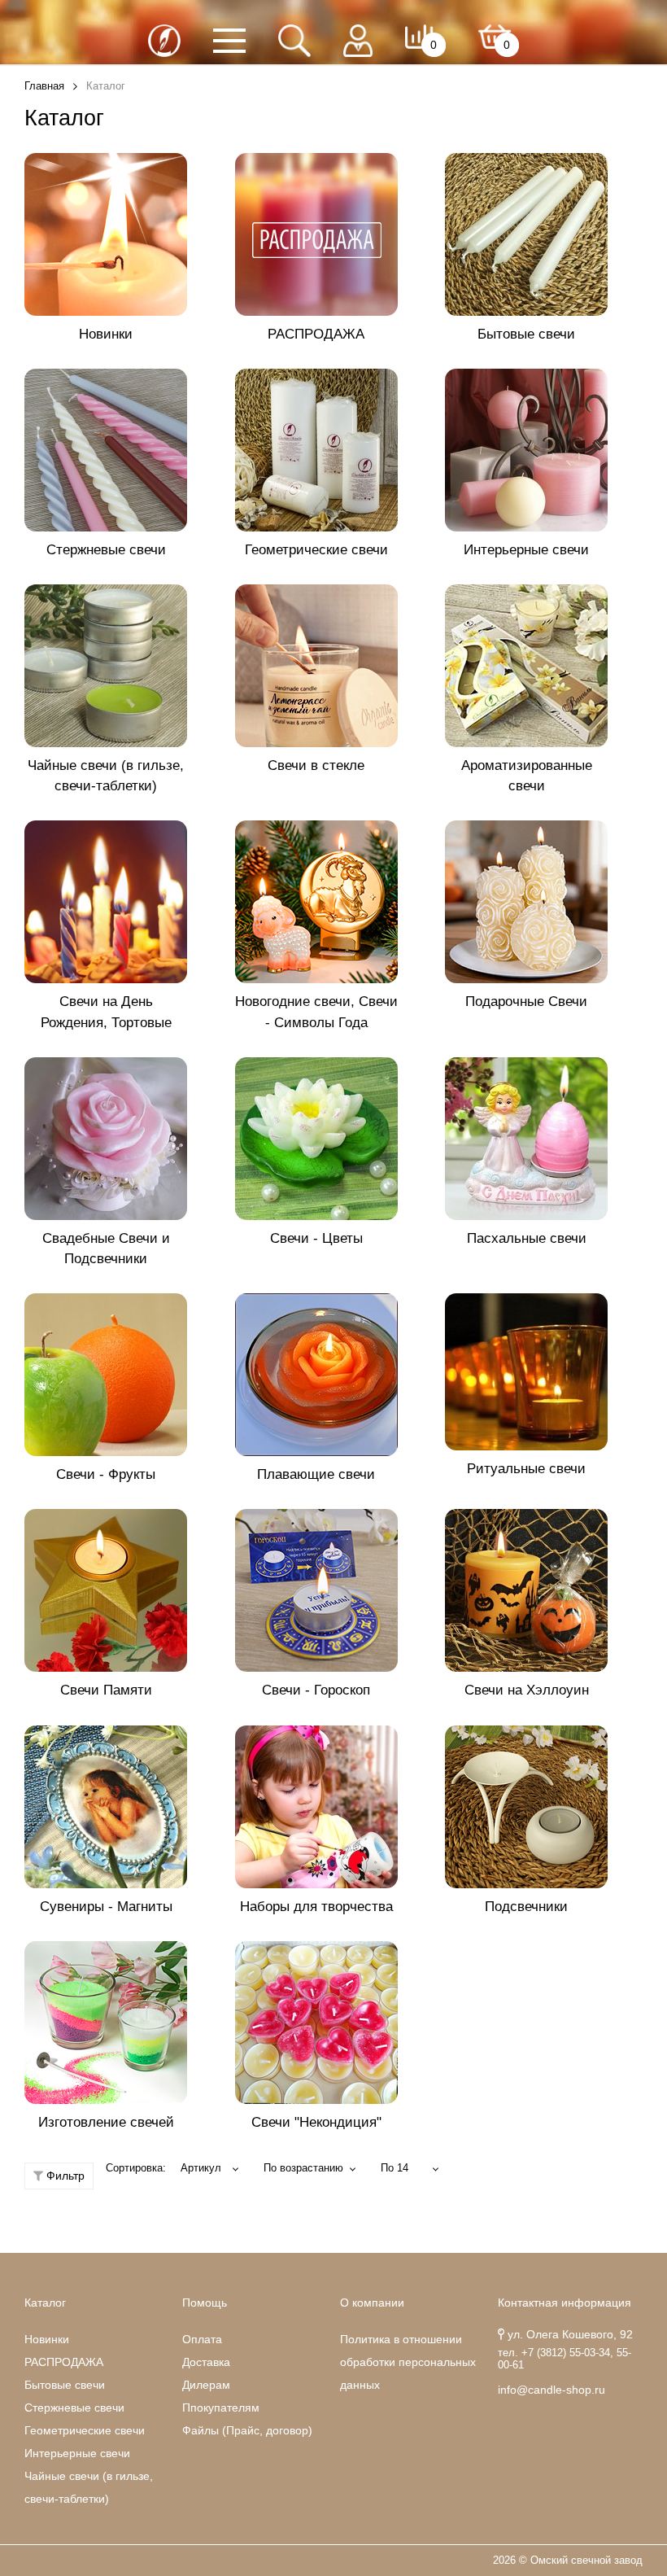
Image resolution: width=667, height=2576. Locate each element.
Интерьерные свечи (526, 550)
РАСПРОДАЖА (316, 334)
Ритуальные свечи (526, 1469)
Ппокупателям (221, 2408)
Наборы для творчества (316, 1907)
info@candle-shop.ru (551, 2390)
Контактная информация (565, 2303)
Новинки (106, 334)
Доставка (206, 2362)
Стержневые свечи (106, 550)
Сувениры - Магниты (106, 1907)
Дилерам (206, 2385)
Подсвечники (526, 1907)
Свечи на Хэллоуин (527, 1690)
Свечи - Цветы (316, 1238)
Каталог (45, 2303)
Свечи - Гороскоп (316, 1690)
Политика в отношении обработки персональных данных (408, 2362)
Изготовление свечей (106, 2122)
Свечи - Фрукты (106, 1474)
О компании (372, 2303)
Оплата (202, 2339)
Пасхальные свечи (527, 1238)
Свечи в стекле (316, 765)
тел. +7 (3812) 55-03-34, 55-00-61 (565, 2359)
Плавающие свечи (316, 1474)
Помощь (205, 2303)
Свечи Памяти (106, 1690)
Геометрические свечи (316, 550)
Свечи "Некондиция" (316, 2122)
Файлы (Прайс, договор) (247, 2430)
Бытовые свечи (526, 334)
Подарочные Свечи (526, 1002)
